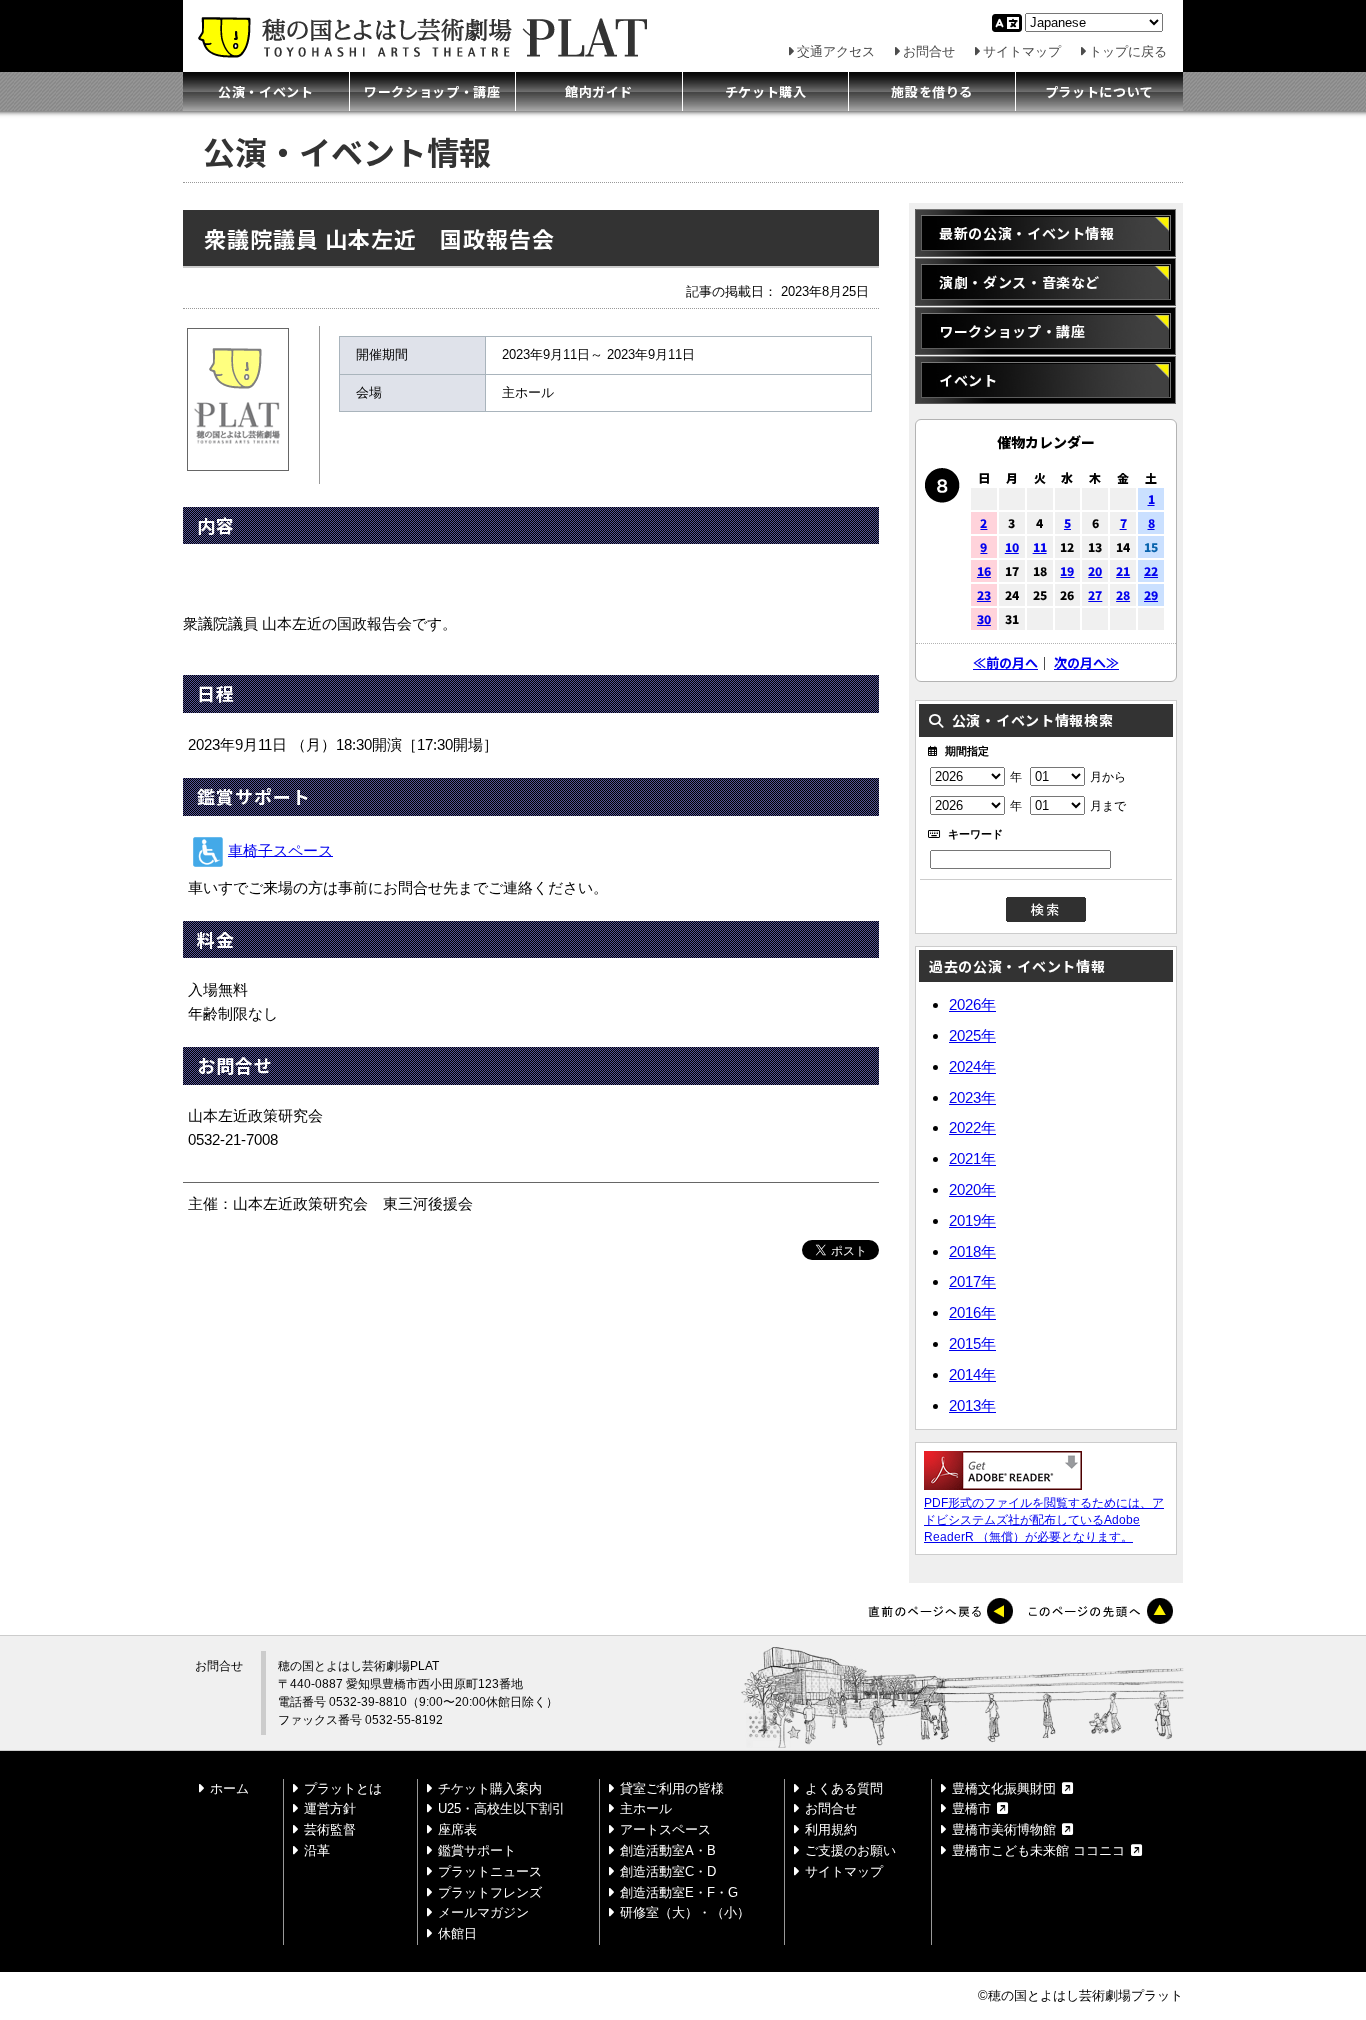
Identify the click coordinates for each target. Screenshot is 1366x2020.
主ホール (646, 1808)
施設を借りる (932, 91)
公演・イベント (266, 91)
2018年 (972, 1250)
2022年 (972, 1127)
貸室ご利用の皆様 (672, 1788)
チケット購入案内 (490, 1788)
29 (1151, 594)
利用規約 (831, 1829)
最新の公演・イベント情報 (1027, 233)
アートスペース (665, 1829)
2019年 (972, 1220)
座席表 (457, 1829)
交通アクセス (836, 51)
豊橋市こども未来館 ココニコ (1038, 1850)
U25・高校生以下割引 (501, 1808)
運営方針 (330, 1808)
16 (984, 570)
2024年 (972, 1066)
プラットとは (343, 1788)
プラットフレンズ (490, 1892)
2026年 (972, 1004)
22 (1151, 570)
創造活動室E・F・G (679, 1892)
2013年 (972, 1404)
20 (1095, 570)
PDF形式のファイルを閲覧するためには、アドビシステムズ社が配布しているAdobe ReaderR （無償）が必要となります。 (1044, 1520)
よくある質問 (844, 1788)
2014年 (972, 1374)
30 (984, 618)
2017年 (972, 1281)
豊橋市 (971, 1808)
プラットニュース (490, 1871)
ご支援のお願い (850, 1850)
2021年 (972, 1158)
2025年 (972, 1035)
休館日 (457, 1933)
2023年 (972, 1096)
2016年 (972, 1312)
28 (1123, 594)
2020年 (972, 1189)
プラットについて (1099, 91)
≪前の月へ (1005, 662)
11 (1040, 546)
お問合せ (929, 51)
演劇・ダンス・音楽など (1019, 282)
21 (1123, 570)
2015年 (972, 1343)
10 (1012, 546)
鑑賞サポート (477, 1850)
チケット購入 (766, 91)
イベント (968, 380)
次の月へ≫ (1086, 662)
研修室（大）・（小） (685, 1912)
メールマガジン (483, 1912)
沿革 (317, 1850)
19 (1067, 570)
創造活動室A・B (668, 1850)
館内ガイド (599, 91)
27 (1095, 594)
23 (984, 594)
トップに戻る (1128, 51)
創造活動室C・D (668, 1871)
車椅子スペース (280, 850)
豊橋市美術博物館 (1004, 1829)
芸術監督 (330, 1829)
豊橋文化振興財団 (1004, 1788)
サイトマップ (1022, 51)
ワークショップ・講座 (432, 91)
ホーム (229, 1788)
